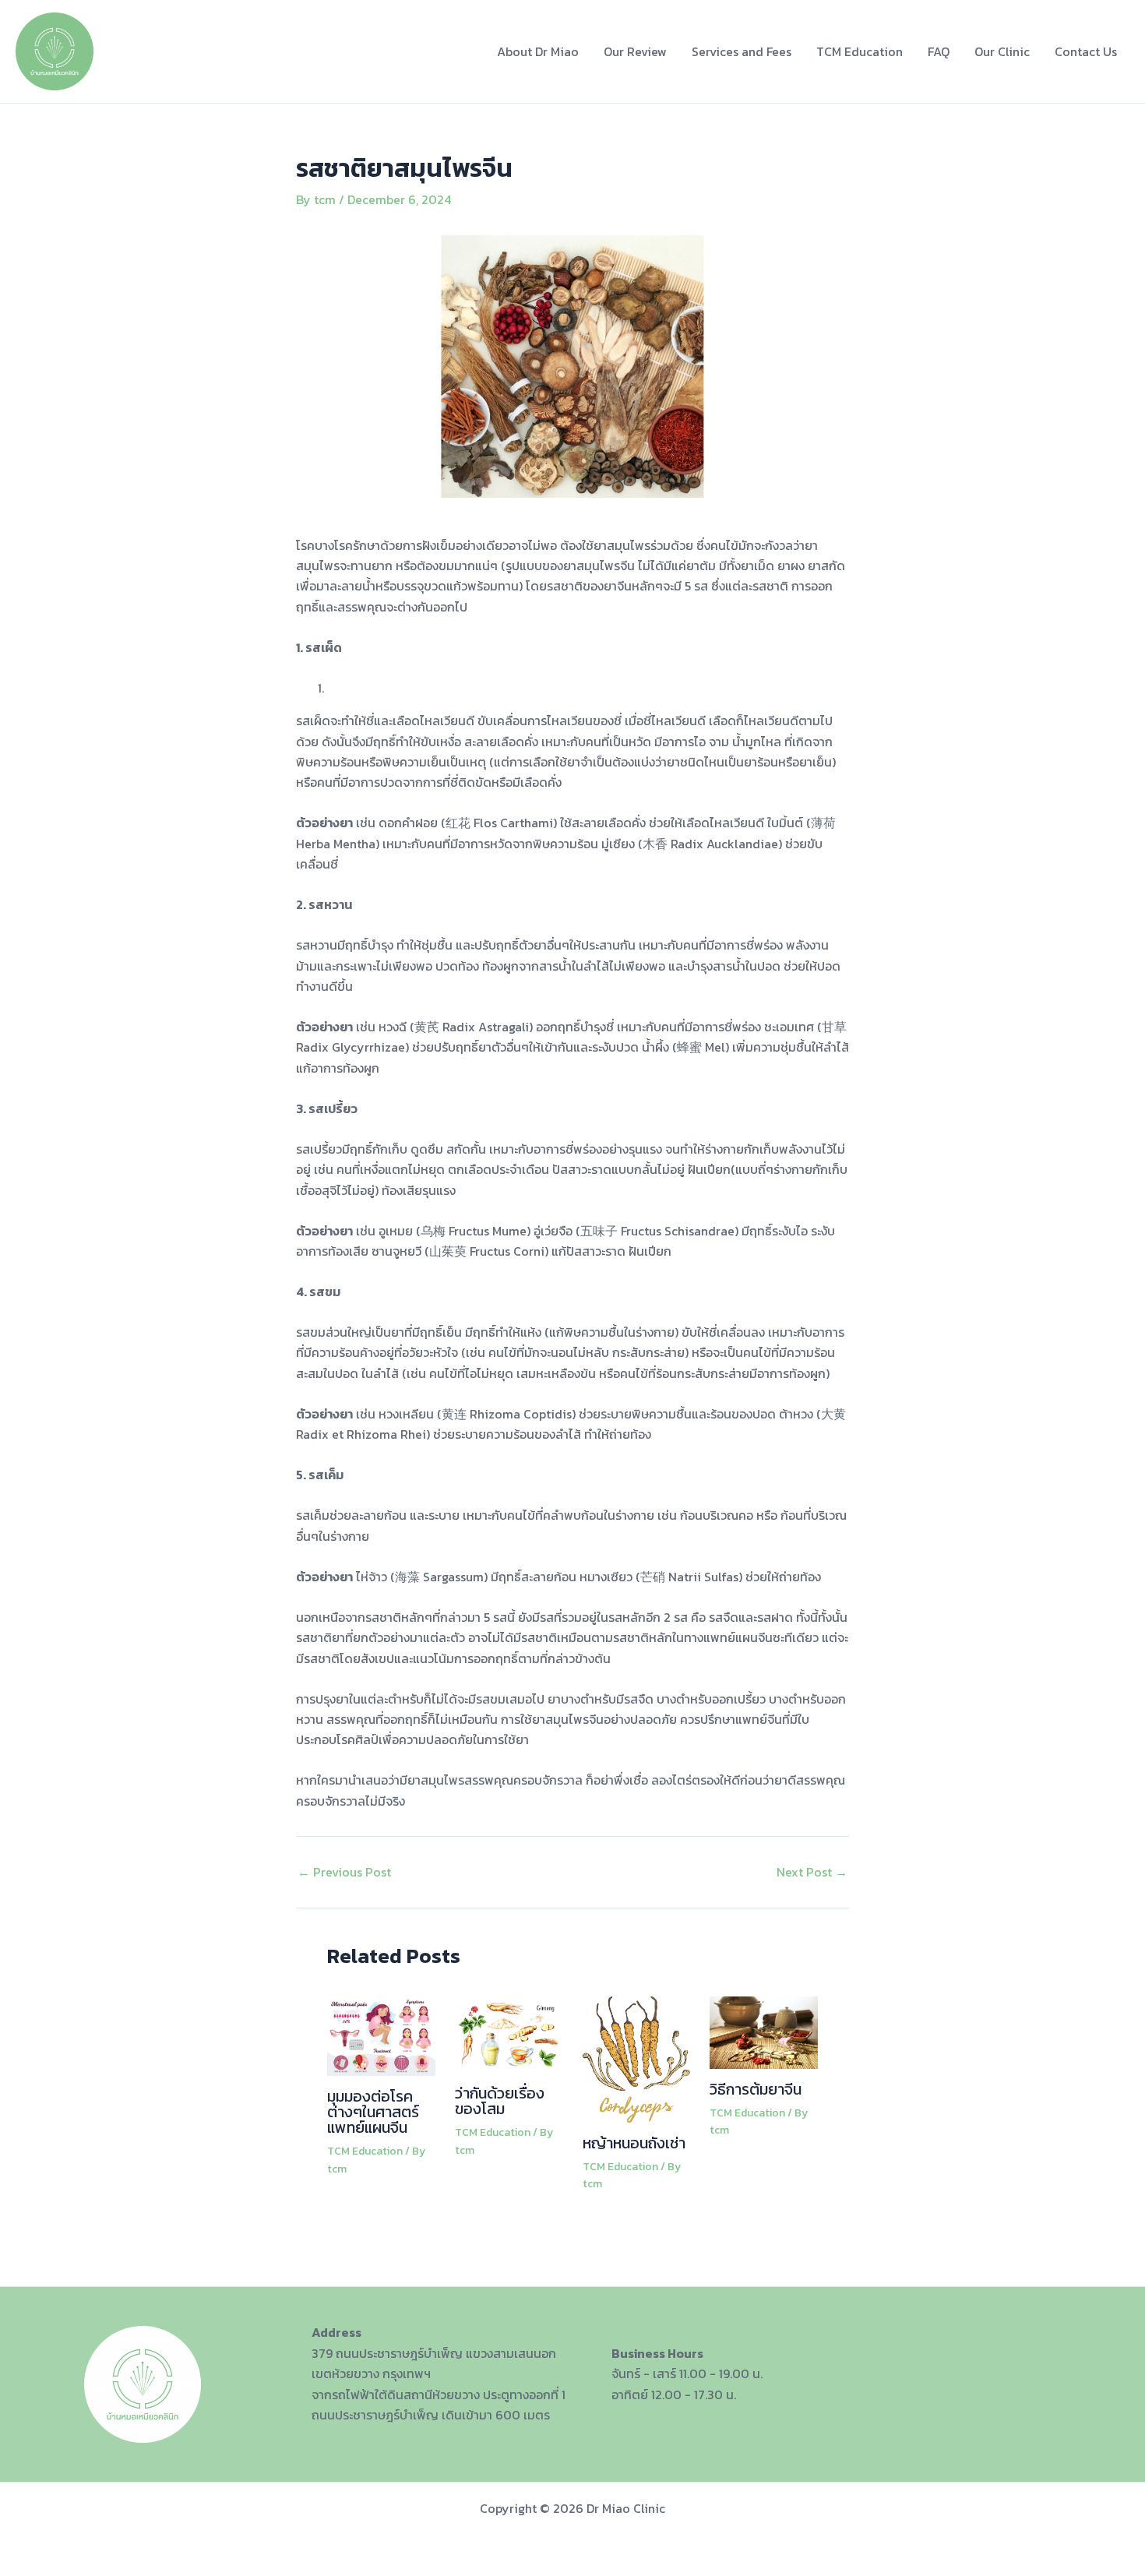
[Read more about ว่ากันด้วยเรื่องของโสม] (509, 2033)
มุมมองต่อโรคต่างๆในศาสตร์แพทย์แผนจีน (373, 2112)
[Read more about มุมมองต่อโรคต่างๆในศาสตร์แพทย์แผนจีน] (381, 2035)
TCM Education (860, 51)
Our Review (635, 51)
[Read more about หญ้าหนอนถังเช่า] (637, 2058)
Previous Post (344, 1872)
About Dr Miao (538, 51)
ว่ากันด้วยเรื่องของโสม (500, 2101)
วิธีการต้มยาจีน (756, 2089)
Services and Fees (742, 51)
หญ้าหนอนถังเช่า (634, 2143)
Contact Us (1086, 51)
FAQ (939, 51)
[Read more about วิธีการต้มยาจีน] (764, 2031)
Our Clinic (1002, 51)
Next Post (812, 1872)
